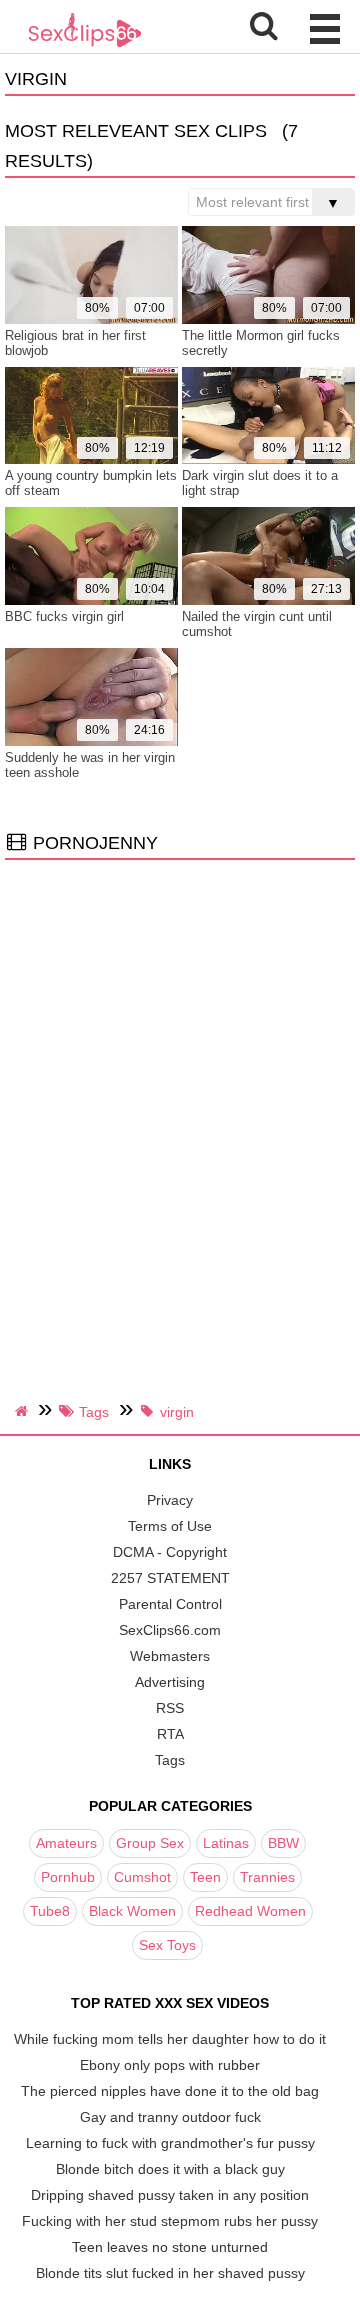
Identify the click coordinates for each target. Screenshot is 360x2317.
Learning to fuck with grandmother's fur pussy (170, 2143)
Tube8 (50, 1911)
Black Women (132, 1911)
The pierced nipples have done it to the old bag (170, 2091)
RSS (170, 1708)
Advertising (170, 1682)
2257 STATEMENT (170, 1578)
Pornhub (68, 1877)
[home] (24, 1411)
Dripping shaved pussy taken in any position (170, 2195)
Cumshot (142, 1877)
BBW (283, 1843)
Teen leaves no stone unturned (170, 2247)
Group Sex (150, 1843)
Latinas (226, 1843)
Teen (205, 1877)
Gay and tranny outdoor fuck (170, 2117)
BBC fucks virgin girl (64, 616)
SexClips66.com (170, 1630)
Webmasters (170, 1656)
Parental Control (170, 1604)
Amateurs (66, 1843)
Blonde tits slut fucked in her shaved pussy (170, 2273)
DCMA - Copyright (170, 1552)
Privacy (170, 1500)
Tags (170, 1760)
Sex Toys (167, 1945)
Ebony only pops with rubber (170, 2065)
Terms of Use (170, 1526)
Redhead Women (250, 1911)
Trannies (267, 1877)
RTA (170, 1734)
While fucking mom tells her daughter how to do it (170, 2039)
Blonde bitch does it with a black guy (170, 2169)
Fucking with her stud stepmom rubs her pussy (170, 2221)
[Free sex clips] (85, 45)
